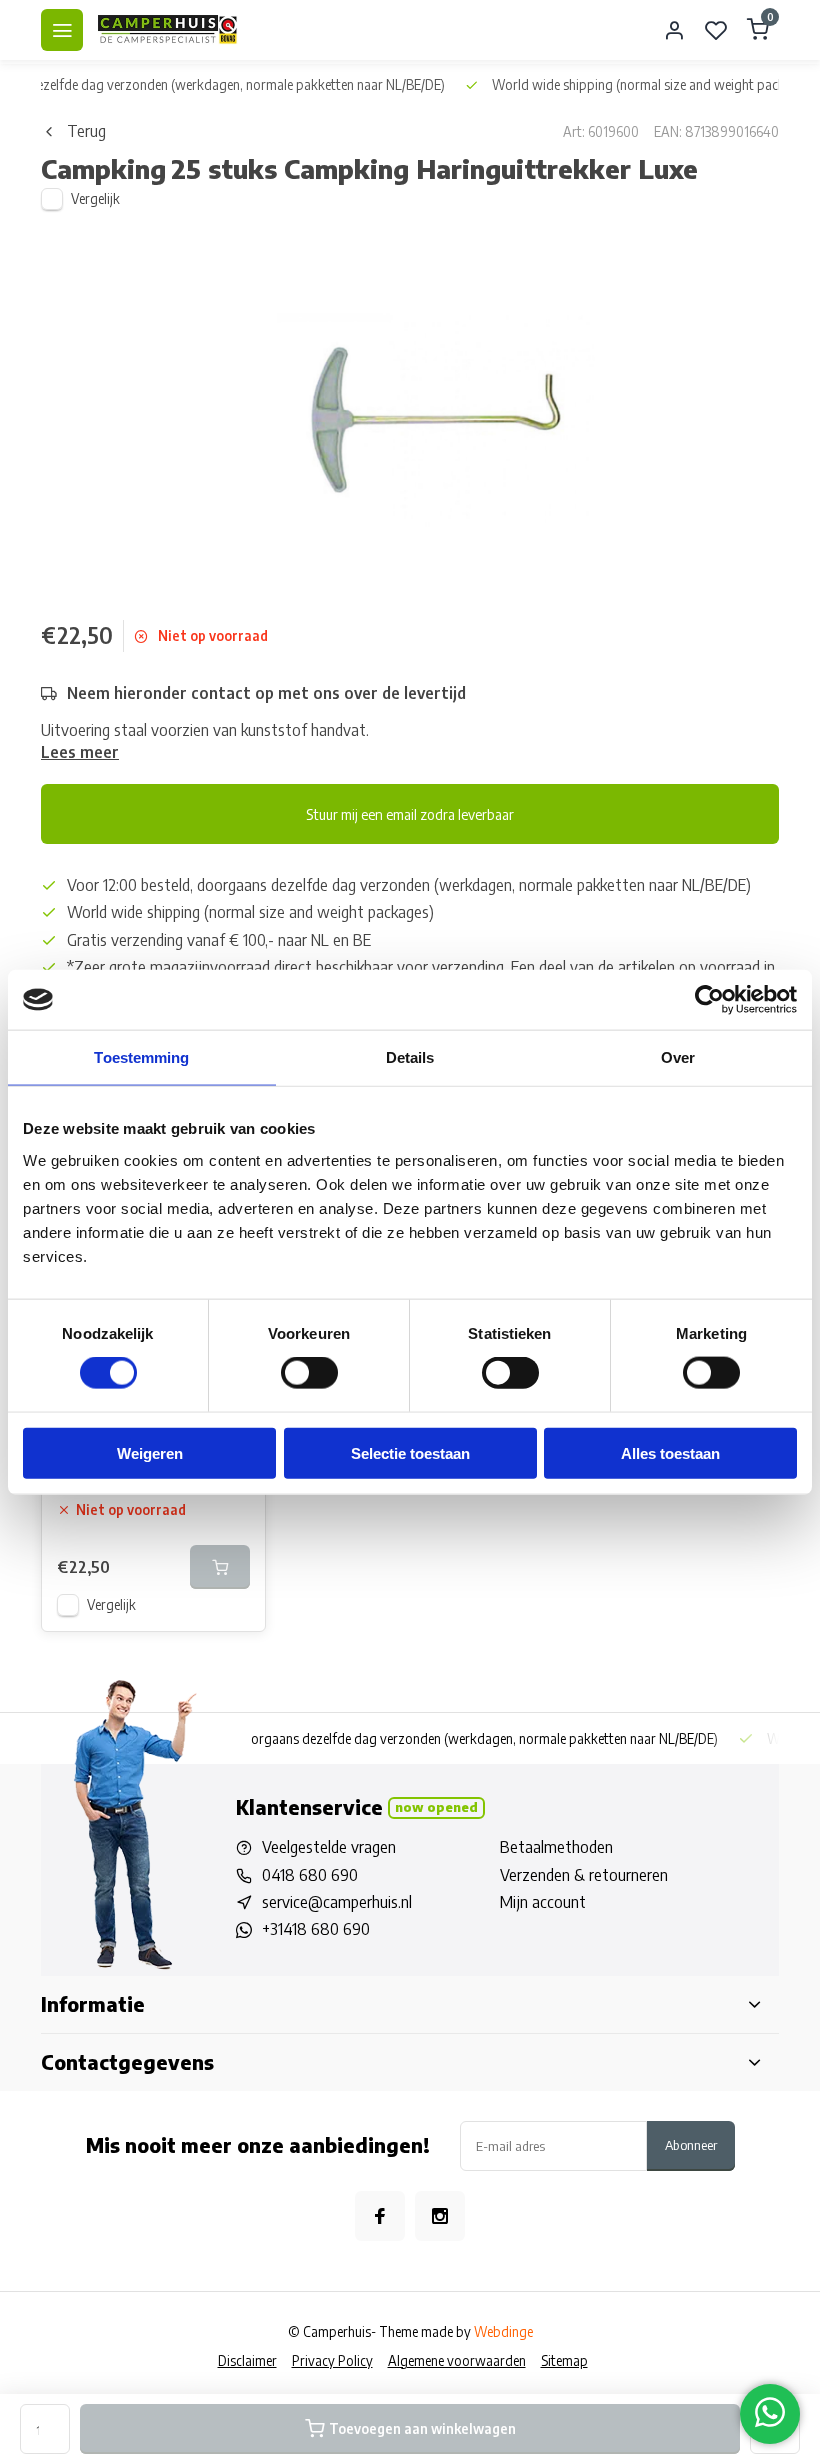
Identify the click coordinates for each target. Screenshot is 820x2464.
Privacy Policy (332, 2360)
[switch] (309, 1373)
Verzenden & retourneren (584, 1875)
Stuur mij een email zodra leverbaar (410, 814)
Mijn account (543, 1902)
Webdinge (503, 2331)
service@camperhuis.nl (337, 1902)
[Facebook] (380, 2216)
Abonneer (691, 2144)
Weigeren (150, 1452)
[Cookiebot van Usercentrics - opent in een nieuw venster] (709, 1000)
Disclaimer (247, 2360)
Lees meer (80, 752)
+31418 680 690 (316, 1929)
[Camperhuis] (168, 30)
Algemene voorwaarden (457, 2360)
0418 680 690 (310, 1875)
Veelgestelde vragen (329, 1847)
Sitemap (564, 2360)
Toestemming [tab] (141, 1057)
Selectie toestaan (410, 1452)
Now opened (436, 1807)
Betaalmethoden (556, 1847)
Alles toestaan (670, 1452)
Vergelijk (95, 198)
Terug (86, 131)
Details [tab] (410, 1057)
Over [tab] (678, 1057)
